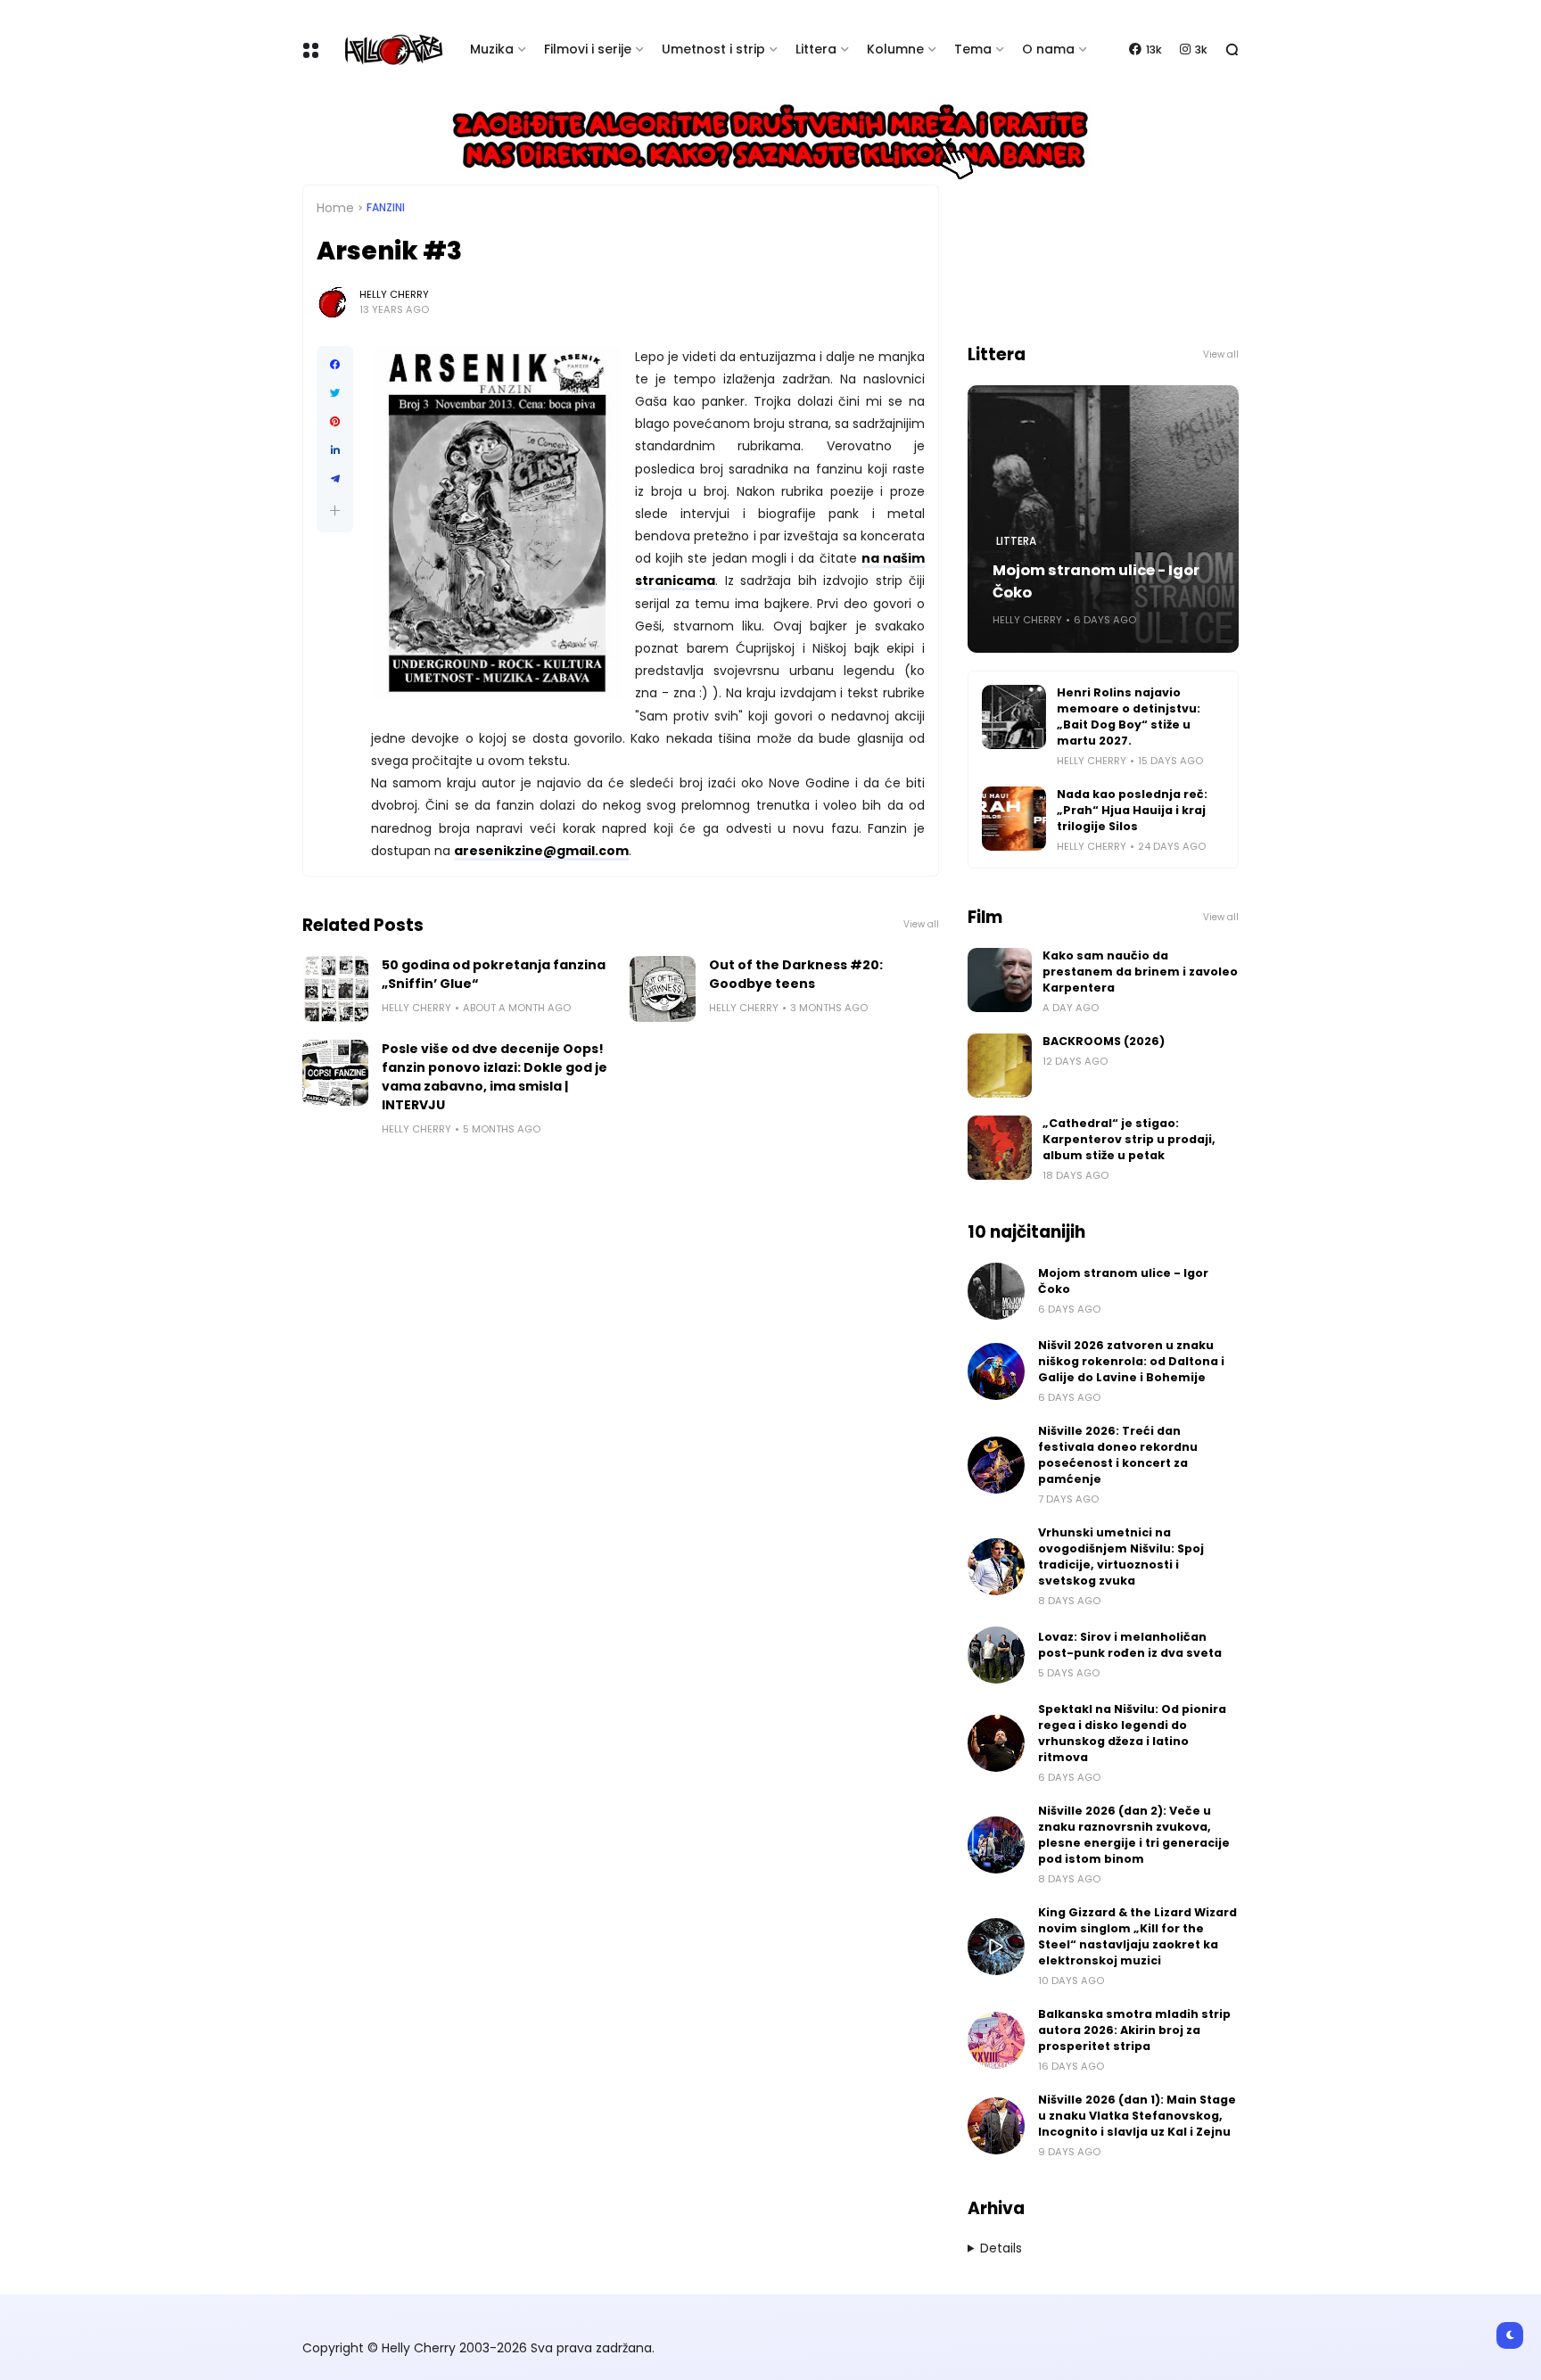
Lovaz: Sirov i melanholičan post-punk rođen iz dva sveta (1130, 1645)
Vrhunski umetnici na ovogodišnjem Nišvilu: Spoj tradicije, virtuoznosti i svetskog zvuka (1121, 1556)
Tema (973, 49)
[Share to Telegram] (335, 479)
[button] (335, 511)
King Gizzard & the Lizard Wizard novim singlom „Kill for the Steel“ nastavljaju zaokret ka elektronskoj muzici (1137, 1936)
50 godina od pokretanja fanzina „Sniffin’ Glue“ (494, 974)
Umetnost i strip (713, 49)
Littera (816, 49)
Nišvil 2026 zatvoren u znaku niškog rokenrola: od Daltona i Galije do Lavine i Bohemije (1131, 1361)
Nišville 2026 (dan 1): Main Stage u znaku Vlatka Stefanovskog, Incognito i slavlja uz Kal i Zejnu (1137, 2116)
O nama (1048, 49)
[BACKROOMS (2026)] (1000, 1066)
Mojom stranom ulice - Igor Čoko (1096, 581)
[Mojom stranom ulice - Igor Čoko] (996, 1291)
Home (335, 208)
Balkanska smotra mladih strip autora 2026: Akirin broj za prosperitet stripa (1134, 2030)
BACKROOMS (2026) (1104, 1041)
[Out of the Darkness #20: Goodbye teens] (663, 989)
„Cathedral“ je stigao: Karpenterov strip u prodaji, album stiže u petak (1129, 1139)
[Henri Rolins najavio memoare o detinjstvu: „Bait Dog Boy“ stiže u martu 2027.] (1014, 717)
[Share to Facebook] (335, 365)
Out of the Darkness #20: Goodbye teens (796, 974)
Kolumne (895, 49)
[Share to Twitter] (335, 393)
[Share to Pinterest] (335, 422)
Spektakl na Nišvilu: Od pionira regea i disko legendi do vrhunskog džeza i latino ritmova (1132, 1733)
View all (921, 924)
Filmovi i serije (588, 49)
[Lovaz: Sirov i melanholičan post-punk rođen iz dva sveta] (996, 1655)
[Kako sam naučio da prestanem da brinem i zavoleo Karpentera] (1000, 980)
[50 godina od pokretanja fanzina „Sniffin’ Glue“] (335, 989)
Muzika (492, 49)
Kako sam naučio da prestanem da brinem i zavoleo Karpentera (1140, 972)
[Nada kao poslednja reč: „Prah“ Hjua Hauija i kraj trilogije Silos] (1014, 819)
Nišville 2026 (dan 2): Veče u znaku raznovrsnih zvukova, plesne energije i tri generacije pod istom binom (1134, 1835)
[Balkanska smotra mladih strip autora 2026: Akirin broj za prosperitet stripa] (996, 2040)
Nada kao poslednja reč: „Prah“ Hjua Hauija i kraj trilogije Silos (1132, 810)
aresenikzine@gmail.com (541, 851)
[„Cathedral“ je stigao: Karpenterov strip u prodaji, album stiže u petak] (1000, 1148)
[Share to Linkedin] (335, 450)
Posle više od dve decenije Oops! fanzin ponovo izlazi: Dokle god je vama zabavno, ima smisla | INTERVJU (494, 1077)
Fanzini (386, 208)
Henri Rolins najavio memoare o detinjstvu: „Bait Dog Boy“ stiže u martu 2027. (1129, 716)
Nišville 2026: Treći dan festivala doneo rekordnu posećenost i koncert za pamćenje (1118, 1455)
